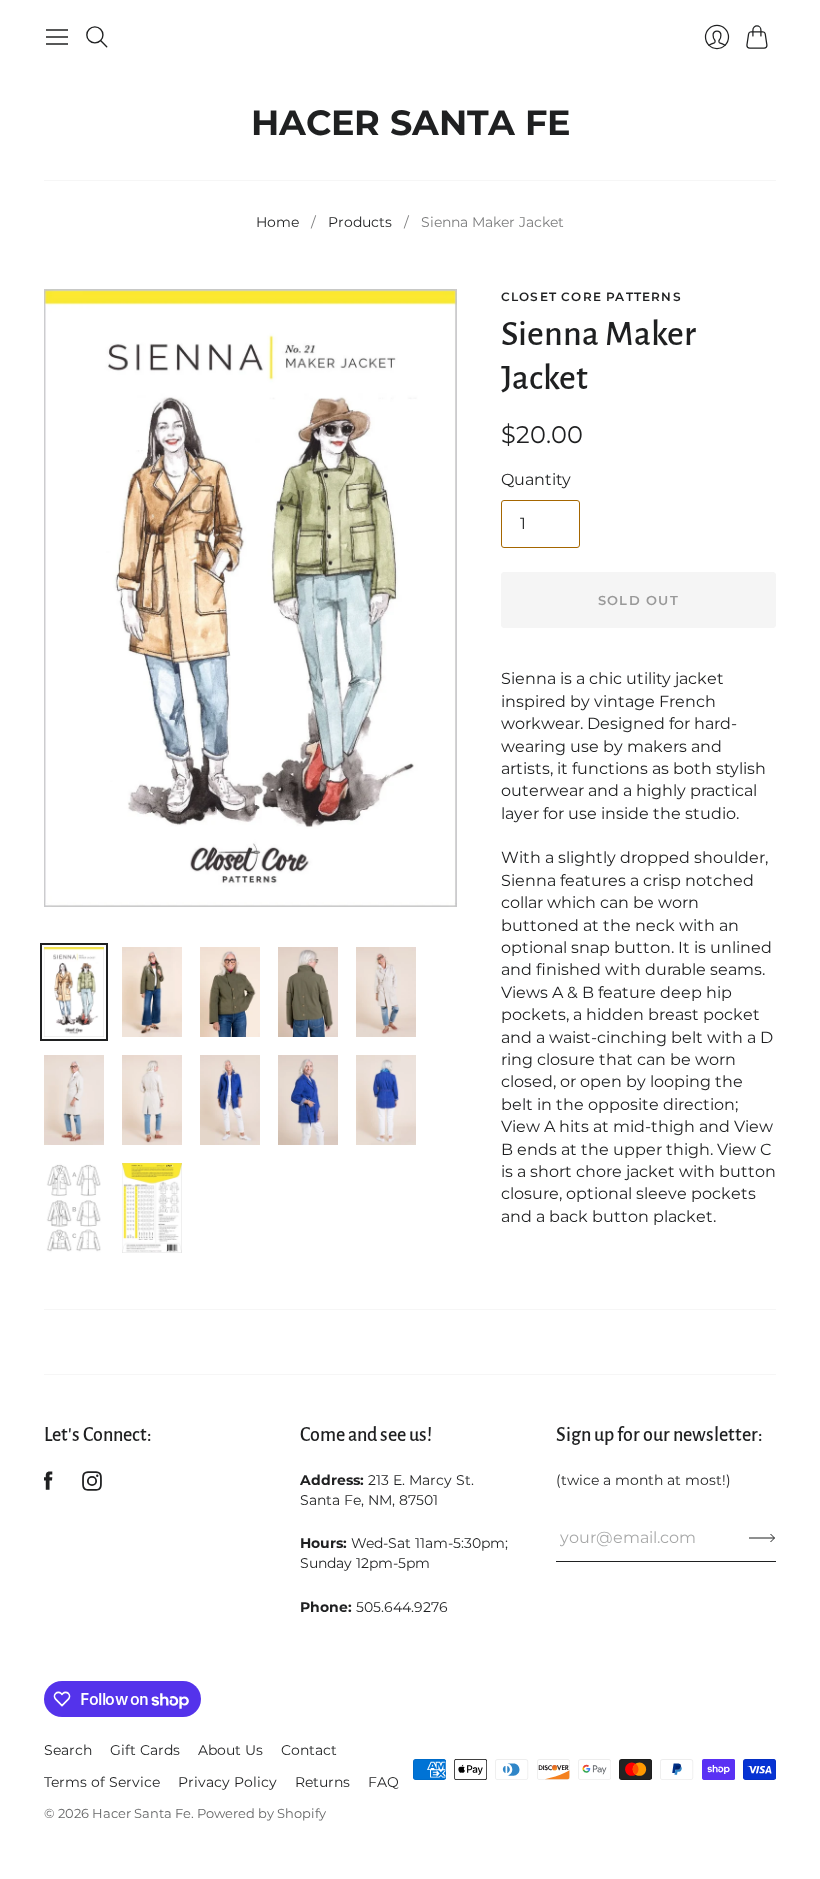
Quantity (536, 479)
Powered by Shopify (261, 1813)
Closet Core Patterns (591, 296)
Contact (309, 1750)
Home (277, 222)
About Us (230, 1750)
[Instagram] (92, 1485)
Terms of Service (102, 1782)
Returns (322, 1782)
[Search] (97, 37)
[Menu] (57, 37)
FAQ (383, 1782)
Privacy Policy (227, 1782)
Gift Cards (145, 1750)
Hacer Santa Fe (410, 117)
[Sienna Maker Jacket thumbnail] (74, 992)
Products (360, 222)
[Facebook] (48, 1485)
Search (68, 1750)
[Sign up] (762, 1538)
